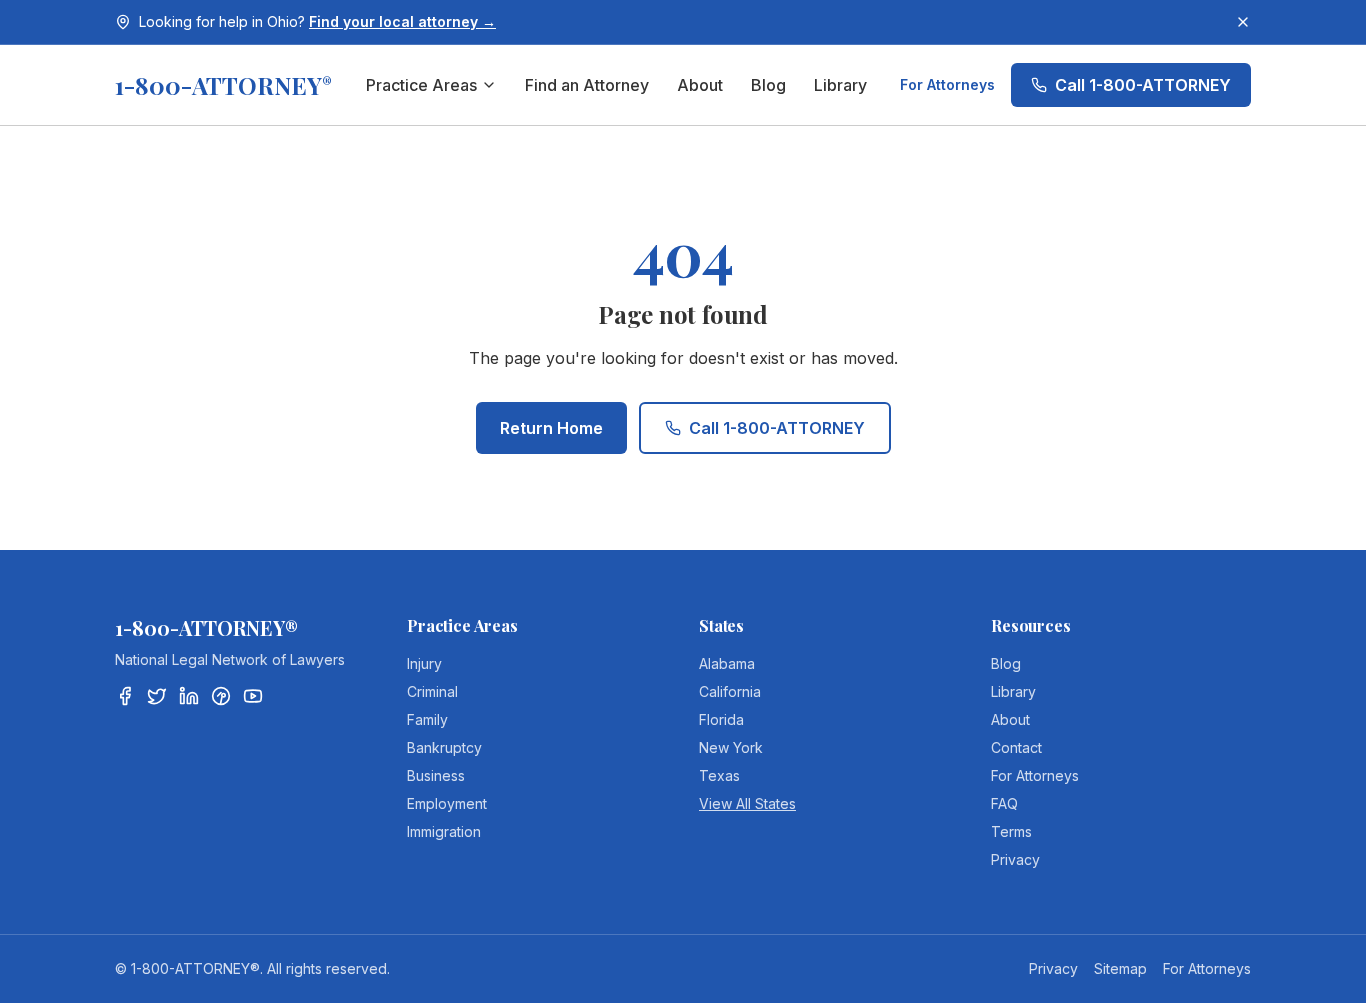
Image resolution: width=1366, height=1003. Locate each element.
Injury (424, 663)
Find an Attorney (587, 85)
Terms (1011, 831)
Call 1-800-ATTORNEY (1143, 85)
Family (427, 719)
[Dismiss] (1243, 22)
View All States (747, 803)
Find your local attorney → (402, 21)
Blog (768, 85)
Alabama (727, 663)
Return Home (551, 428)
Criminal (432, 691)
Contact (1016, 747)
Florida (721, 719)
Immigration (444, 831)
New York (731, 747)
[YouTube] (253, 696)
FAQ (1004, 803)
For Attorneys (947, 84)
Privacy (1015, 859)
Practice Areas (421, 85)
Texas (719, 775)
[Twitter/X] (157, 696)
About (700, 85)
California (730, 691)
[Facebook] (125, 696)
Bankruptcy (444, 747)
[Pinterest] (221, 696)
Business (436, 775)
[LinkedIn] (189, 696)
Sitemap (1120, 968)
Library (840, 85)
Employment (447, 803)
